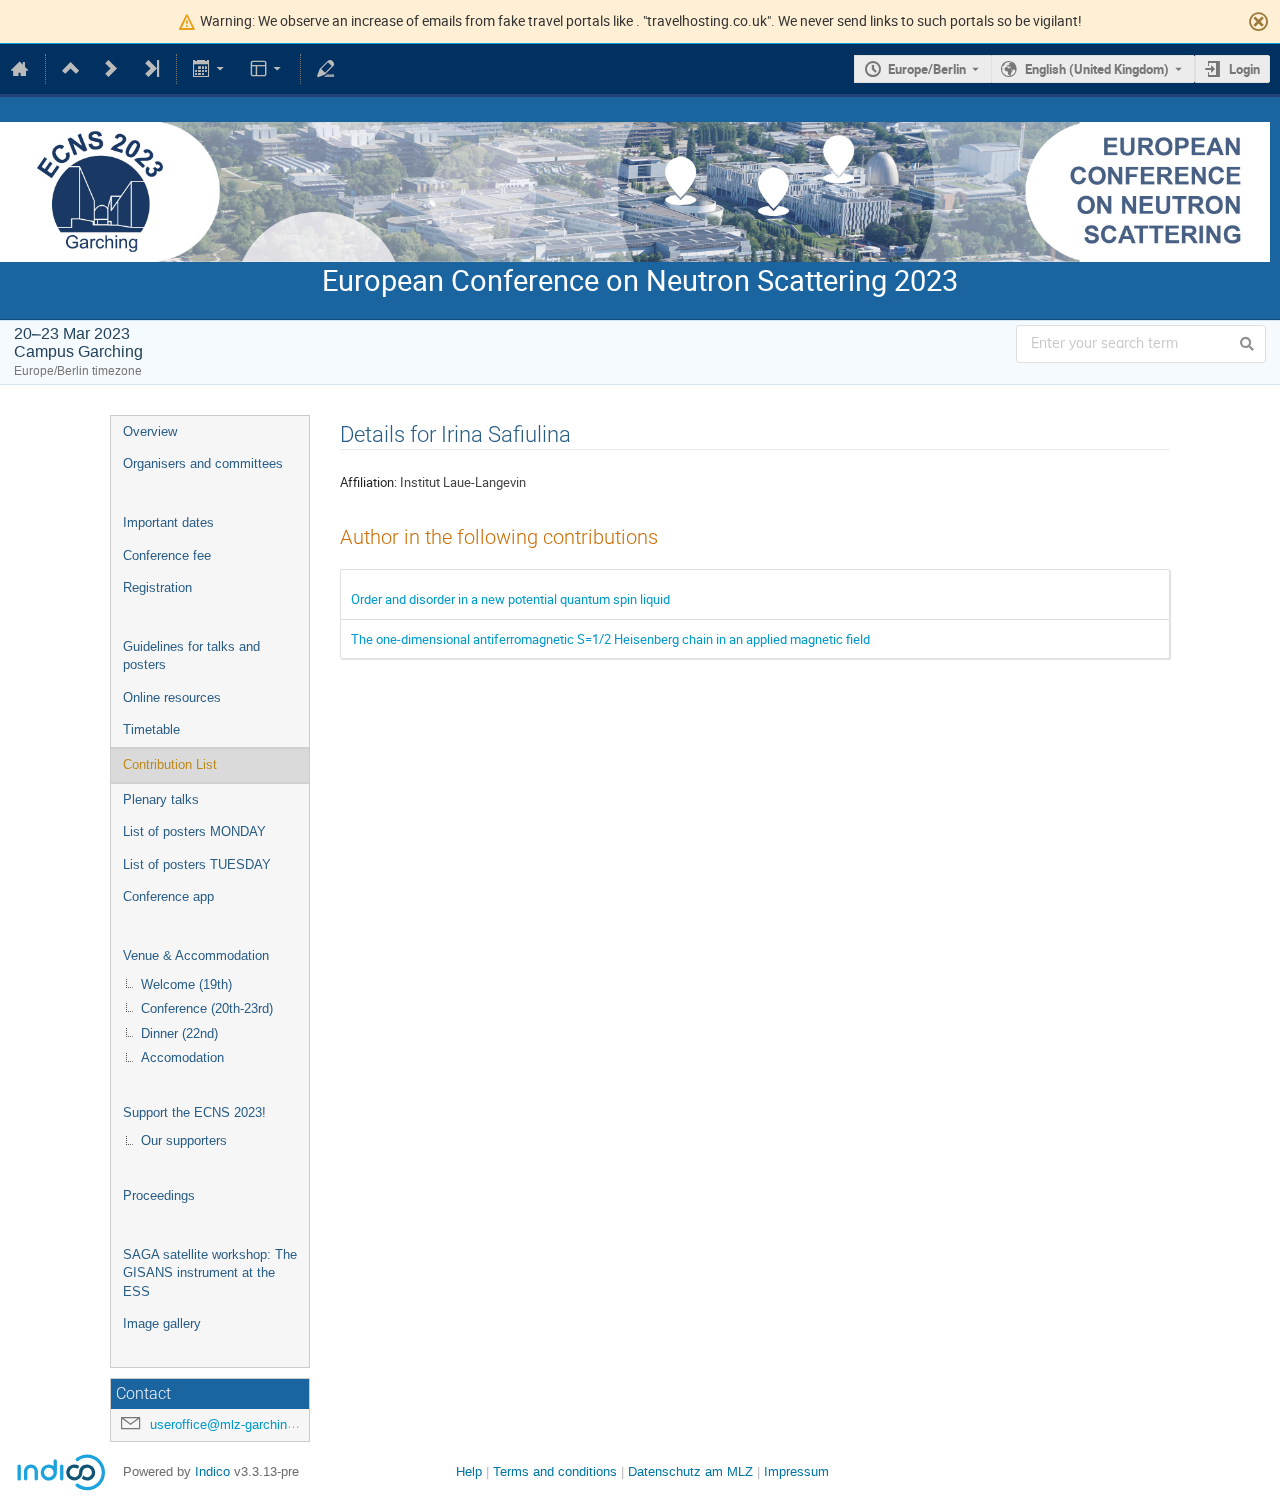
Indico (212, 1471)
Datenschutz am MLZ (690, 1471)
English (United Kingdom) (1097, 69)
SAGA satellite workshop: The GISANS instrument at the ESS (210, 1273)
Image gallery (162, 1323)
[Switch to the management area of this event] (326, 69)
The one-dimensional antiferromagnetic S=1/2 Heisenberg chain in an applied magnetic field (610, 639)
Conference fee (167, 555)
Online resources (172, 697)
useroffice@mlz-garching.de (231, 1424)
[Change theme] (266, 69)
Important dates (168, 522)
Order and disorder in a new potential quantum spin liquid (510, 599)
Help (469, 1471)
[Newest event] (151, 69)
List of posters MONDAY (194, 831)
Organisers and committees (203, 463)
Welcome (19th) (186, 984)
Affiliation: (368, 482)
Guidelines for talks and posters (191, 656)
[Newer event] (111, 69)
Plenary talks (161, 799)
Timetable (151, 729)
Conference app (168, 896)
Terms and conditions (555, 1471)
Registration (157, 587)
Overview (150, 431)
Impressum (796, 1471)
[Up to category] (71, 69)
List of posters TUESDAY (197, 864)
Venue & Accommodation (196, 955)
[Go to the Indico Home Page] (20, 69)
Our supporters (184, 1140)
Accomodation (182, 1057)
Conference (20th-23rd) (207, 1008)
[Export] (210, 69)
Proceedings (159, 1195)
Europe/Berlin (927, 69)
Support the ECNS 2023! (194, 1112)
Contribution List (170, 764)
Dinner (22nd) (179, 1033)
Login (1244, 69)
